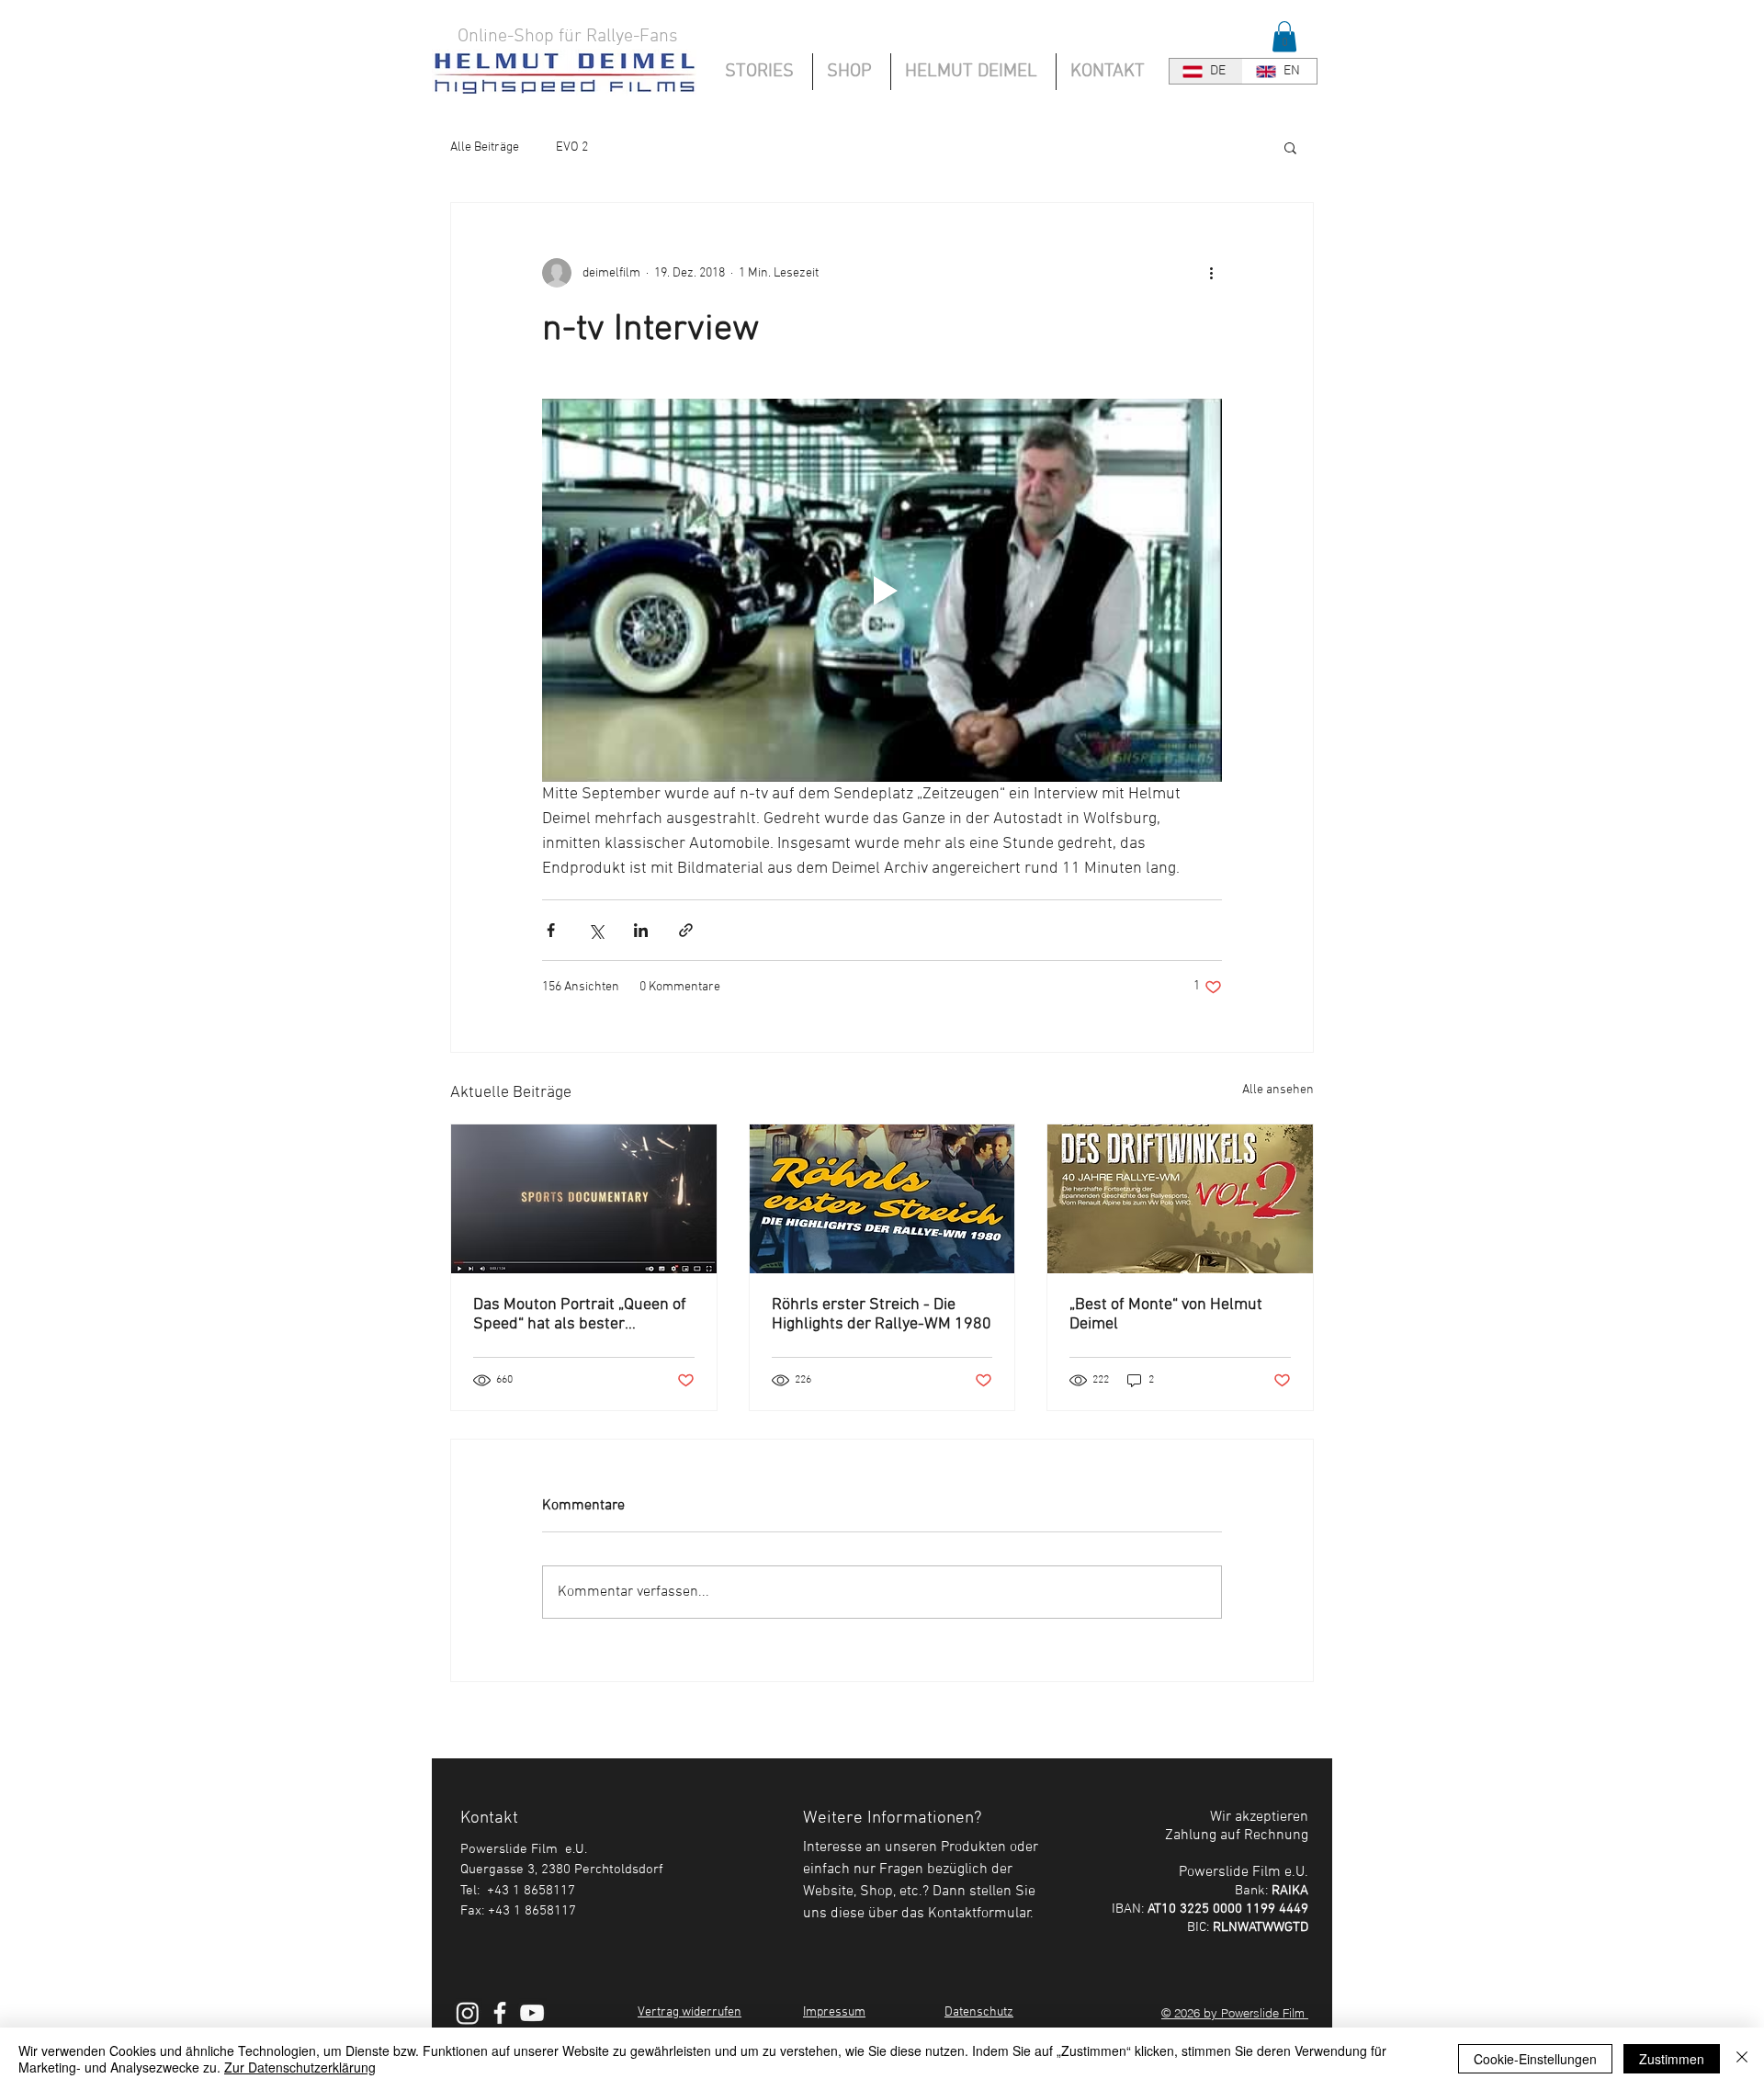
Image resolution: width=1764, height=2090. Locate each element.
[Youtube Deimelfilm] (532, 2013)
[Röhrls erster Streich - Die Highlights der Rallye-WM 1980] (882, 1199)
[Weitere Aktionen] (1211, 273)
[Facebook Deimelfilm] (500, 2013)
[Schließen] (1742, 2059)
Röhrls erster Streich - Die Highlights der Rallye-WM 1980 (882, 1315)
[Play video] (882, 590)
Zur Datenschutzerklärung (300, 2067)
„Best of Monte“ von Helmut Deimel (1166, 1315)
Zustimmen (1672, 2059)
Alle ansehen (1278, 1090)
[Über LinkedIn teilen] (641, 930)
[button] (1284, 36)
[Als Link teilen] (686, 930)
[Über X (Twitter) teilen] (596, 930)
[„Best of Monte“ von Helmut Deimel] (1180, 1199)
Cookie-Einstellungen (1535, 2059)
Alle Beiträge (485, 147)
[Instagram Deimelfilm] (468, 2013)
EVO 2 (572, 147)
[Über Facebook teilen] (551, 930)
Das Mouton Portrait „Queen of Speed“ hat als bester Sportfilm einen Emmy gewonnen (580, 1315)
